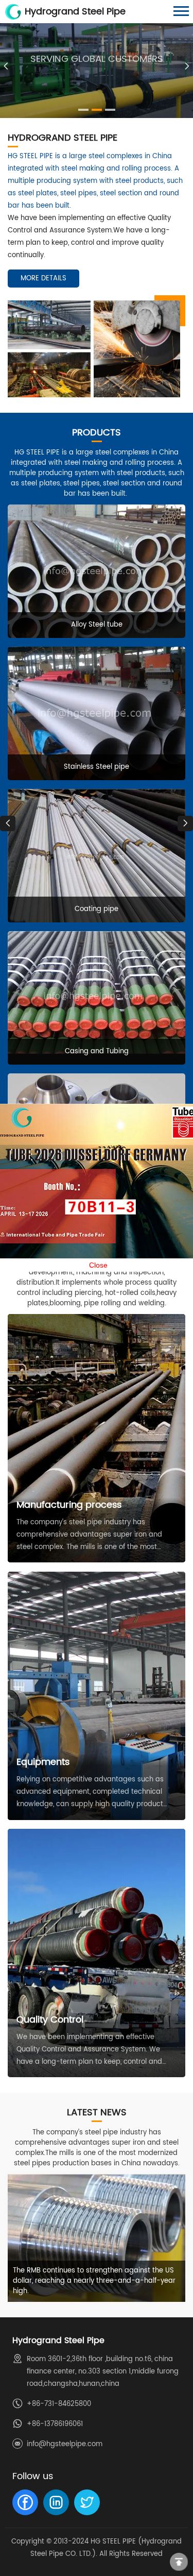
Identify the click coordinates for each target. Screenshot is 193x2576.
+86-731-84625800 (59, 2404)
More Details (43, 279)
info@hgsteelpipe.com (65, 2444)
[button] (187, 66)
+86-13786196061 (55, 2424)
